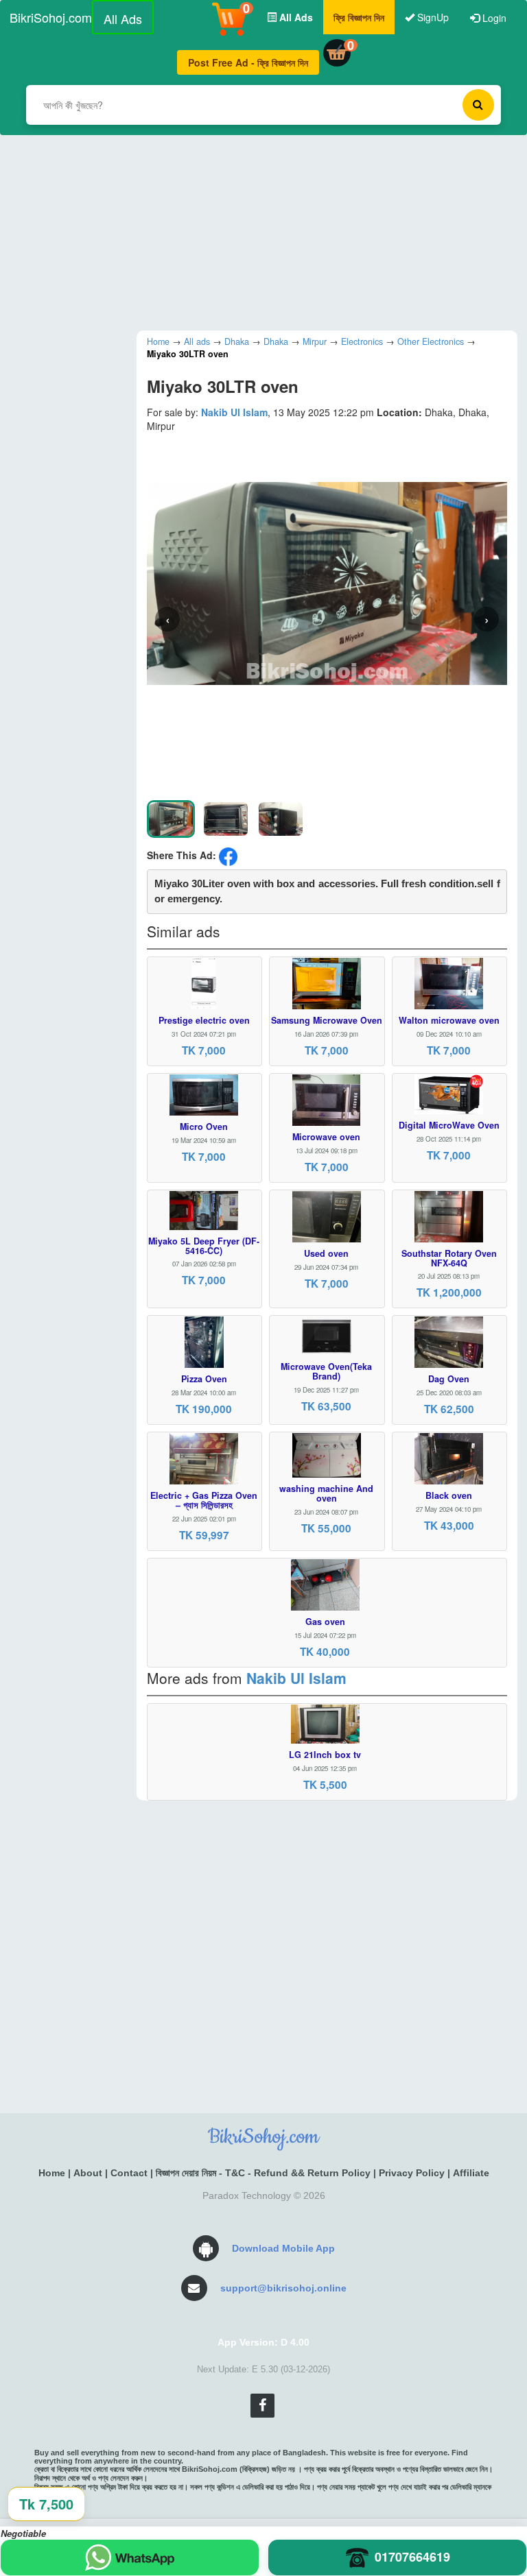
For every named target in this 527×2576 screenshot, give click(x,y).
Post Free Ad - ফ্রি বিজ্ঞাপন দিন (248, 62)
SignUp (432, 17)
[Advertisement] (263, 231)
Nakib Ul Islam (234, 412)
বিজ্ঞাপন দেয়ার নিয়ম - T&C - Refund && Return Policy (263, 2173)
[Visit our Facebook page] (262, 2406)
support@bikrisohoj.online (283, 2288)
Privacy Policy (412, 2173)
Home (52, 2173)
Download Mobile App (283, 2248)
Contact (129, 2173)
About (88, 2173)
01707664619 (412, 2557)
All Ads (123, 19)
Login (493, 18)
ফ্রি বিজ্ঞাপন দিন (359, 17)
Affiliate (471, 2173)
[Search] (478, 105)
